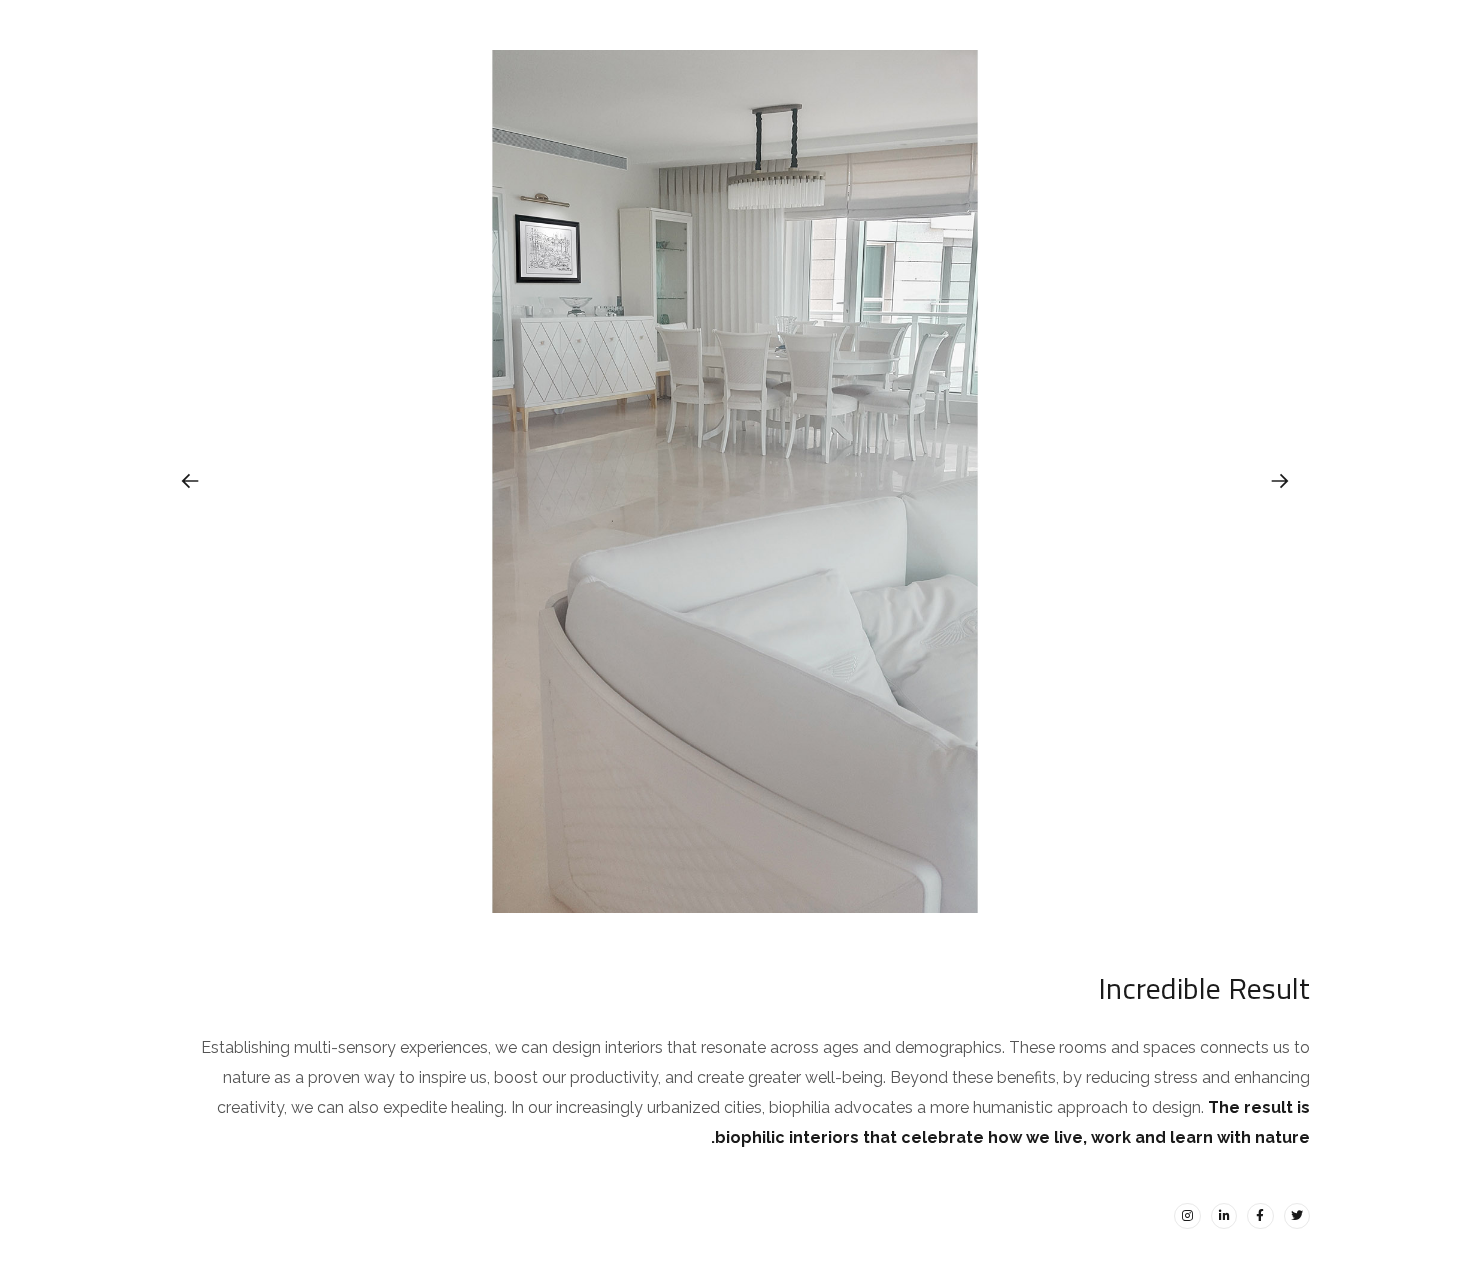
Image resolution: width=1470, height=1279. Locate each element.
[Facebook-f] (1260, 1216)
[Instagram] (1187, 1216)
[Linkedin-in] (1224, 1216)
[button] (1280, 481)
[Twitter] (1297, 1216)
